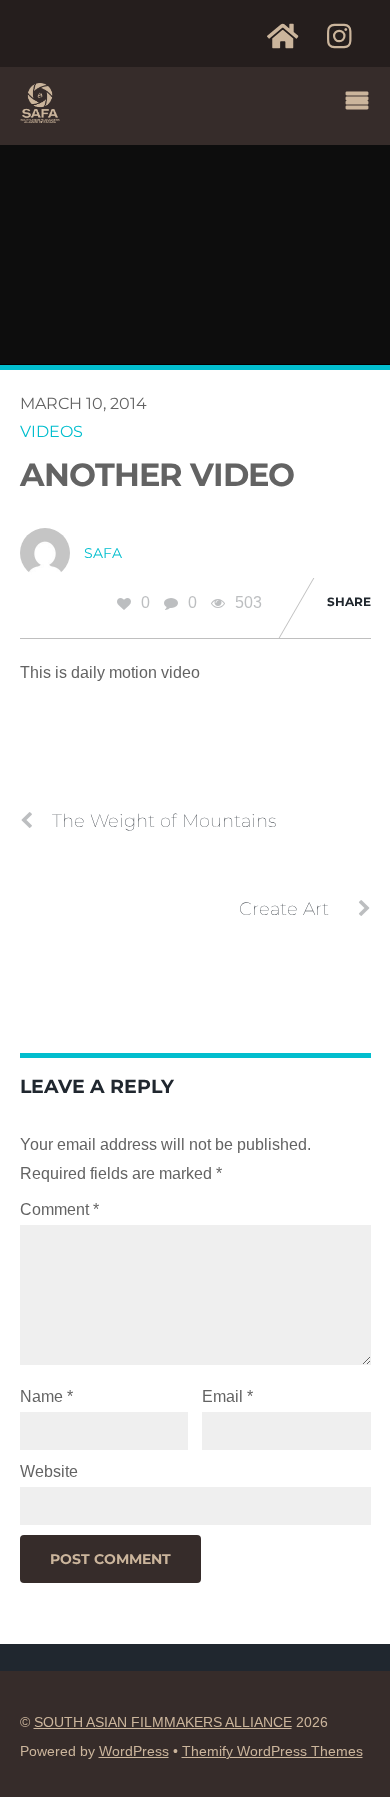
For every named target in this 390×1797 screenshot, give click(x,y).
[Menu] (362, 103)
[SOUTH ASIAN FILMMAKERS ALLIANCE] (40, 116)
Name (46, 1396)
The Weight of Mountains (164, 820)
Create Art (284, 908)
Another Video (157, 474)
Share (349, 601)
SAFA (103, 553)
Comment (59, 1209)
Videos (51, 431)
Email (227, 1396)
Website (49, 1471)
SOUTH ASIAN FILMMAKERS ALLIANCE (163, 1722)
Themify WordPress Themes (272, 1751)
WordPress (134, 1751)
